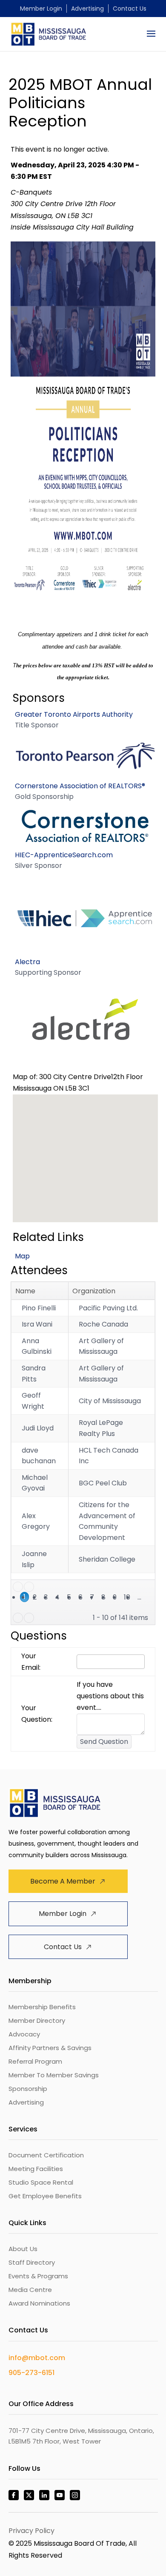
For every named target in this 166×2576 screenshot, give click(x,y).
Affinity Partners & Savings (50, 2048)
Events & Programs (38, 2276)
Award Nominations (39, 2303)
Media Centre (30, 2290)
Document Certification (46, 2155)
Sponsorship (28, 2089)
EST (46, 177)
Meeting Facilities (36, 2169)
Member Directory (37, 2020)
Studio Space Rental (41, 2182)
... (139, 1597)
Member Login (41, 9)
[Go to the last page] (29, 1618)
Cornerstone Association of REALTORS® (80, 786)
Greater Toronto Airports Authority (74, 714)
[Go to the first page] (18, 1587)
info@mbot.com (37, 2358)
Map (22, 1256)
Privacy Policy (31, 2531)
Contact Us (130, 9)
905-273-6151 (31, 2373)
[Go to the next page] (18, 1618)
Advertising (87, 9)
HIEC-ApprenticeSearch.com (64, 855)
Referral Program (35, 2061)
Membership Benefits (42, 2007)
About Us (23, 2249)
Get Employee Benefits (45, 2196)
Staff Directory (32, 2262)
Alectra (27, 962)
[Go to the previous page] (29, 1587)
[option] (85, 745)
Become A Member (63, 1881)
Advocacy (24, 2034)
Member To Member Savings (54, 2075)
